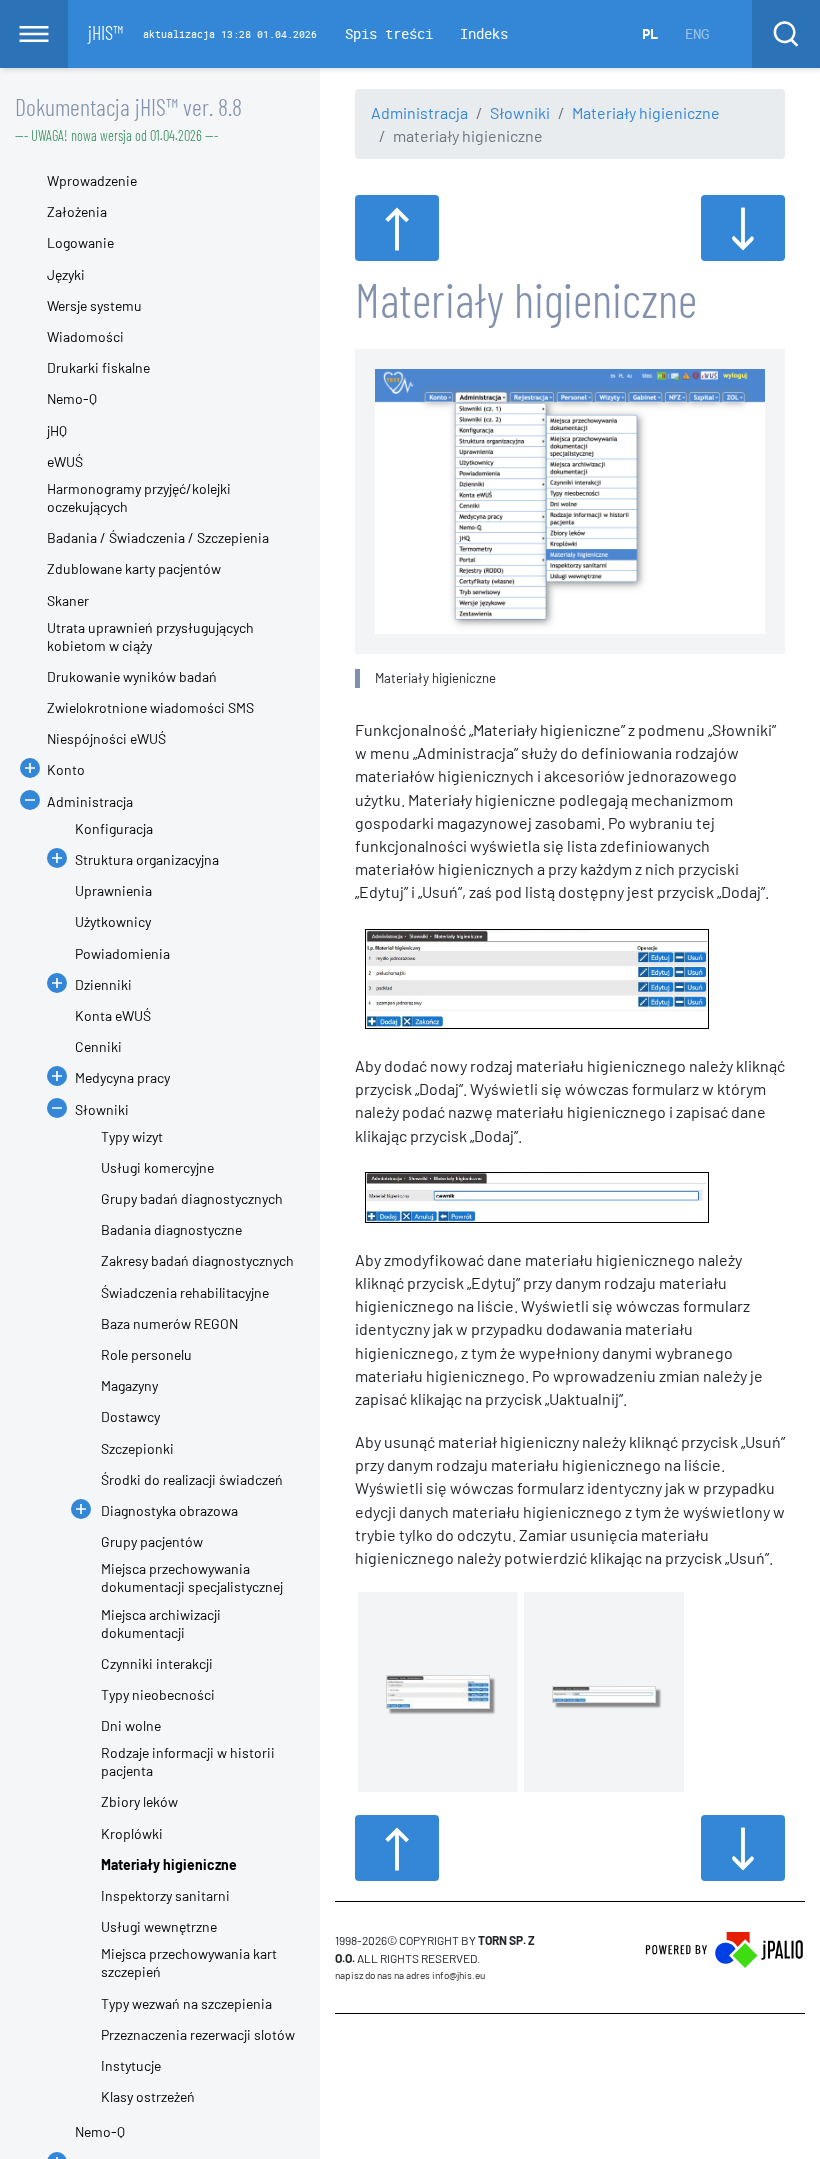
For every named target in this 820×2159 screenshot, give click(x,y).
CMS (346, 2052)
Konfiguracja (114, 828)
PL (650, 33)
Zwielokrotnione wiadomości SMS (150, 707)
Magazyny (129, 1385)
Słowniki (520, 112)
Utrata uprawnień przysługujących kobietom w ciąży (150, 636)
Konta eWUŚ (113, 1015)
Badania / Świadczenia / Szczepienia (158, 537)
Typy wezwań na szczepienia (186, 2003)
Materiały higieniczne (646, 112)
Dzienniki (103, 984)
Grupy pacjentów (152, 1541)
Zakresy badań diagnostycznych (197, 1260)
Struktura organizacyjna (147, 859)
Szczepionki (137, 1448)
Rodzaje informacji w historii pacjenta (188, 1761)
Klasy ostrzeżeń (148, 2096)
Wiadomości (85, 336)
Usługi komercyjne (157, 1167)
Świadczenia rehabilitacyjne (185, 1292)
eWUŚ (65, 461)
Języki (66, 274)
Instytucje (131, 2065)
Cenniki (98, 1046)
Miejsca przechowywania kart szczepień (189, 1962)
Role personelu (146, 1354)
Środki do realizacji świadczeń (192, 1479)
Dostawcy (130, 1416)
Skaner (68, 600)
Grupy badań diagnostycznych (192, 1198)
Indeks (484, 33)
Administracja (419, 112)
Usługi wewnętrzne (159, 1926)
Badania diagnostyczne (171, 1229)
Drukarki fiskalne (98, 367)
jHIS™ (105, 32)
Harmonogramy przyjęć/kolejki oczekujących (139, 497)
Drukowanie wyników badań (132, 676)
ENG (697, 33)
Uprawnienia (113, 890)
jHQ (57, 430)
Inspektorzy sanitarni (165, 1895)
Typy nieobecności (158, 1694)
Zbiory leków (139, 1801)
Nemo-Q (72, 398)
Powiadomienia (122, 953)
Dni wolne (131, 1725)
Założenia (77, 211)
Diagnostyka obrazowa (169, 1510)
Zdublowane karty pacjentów (134, 568)
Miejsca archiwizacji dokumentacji (161, 1623)
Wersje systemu (94, 305)
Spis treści (389, 33)
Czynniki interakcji (157, 1663)
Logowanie (80, 242)
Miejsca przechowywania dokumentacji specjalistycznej (192, 1577)
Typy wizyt (132, 1136)
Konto (66, 769)
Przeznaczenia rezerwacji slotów (198, 2034)
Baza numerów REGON (169, 1323)
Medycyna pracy (122, 1077)
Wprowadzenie (92, 180)
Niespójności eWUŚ (106, 738)
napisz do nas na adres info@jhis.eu (410, 1975)
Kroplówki (132, 1833)
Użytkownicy (113, 921)
